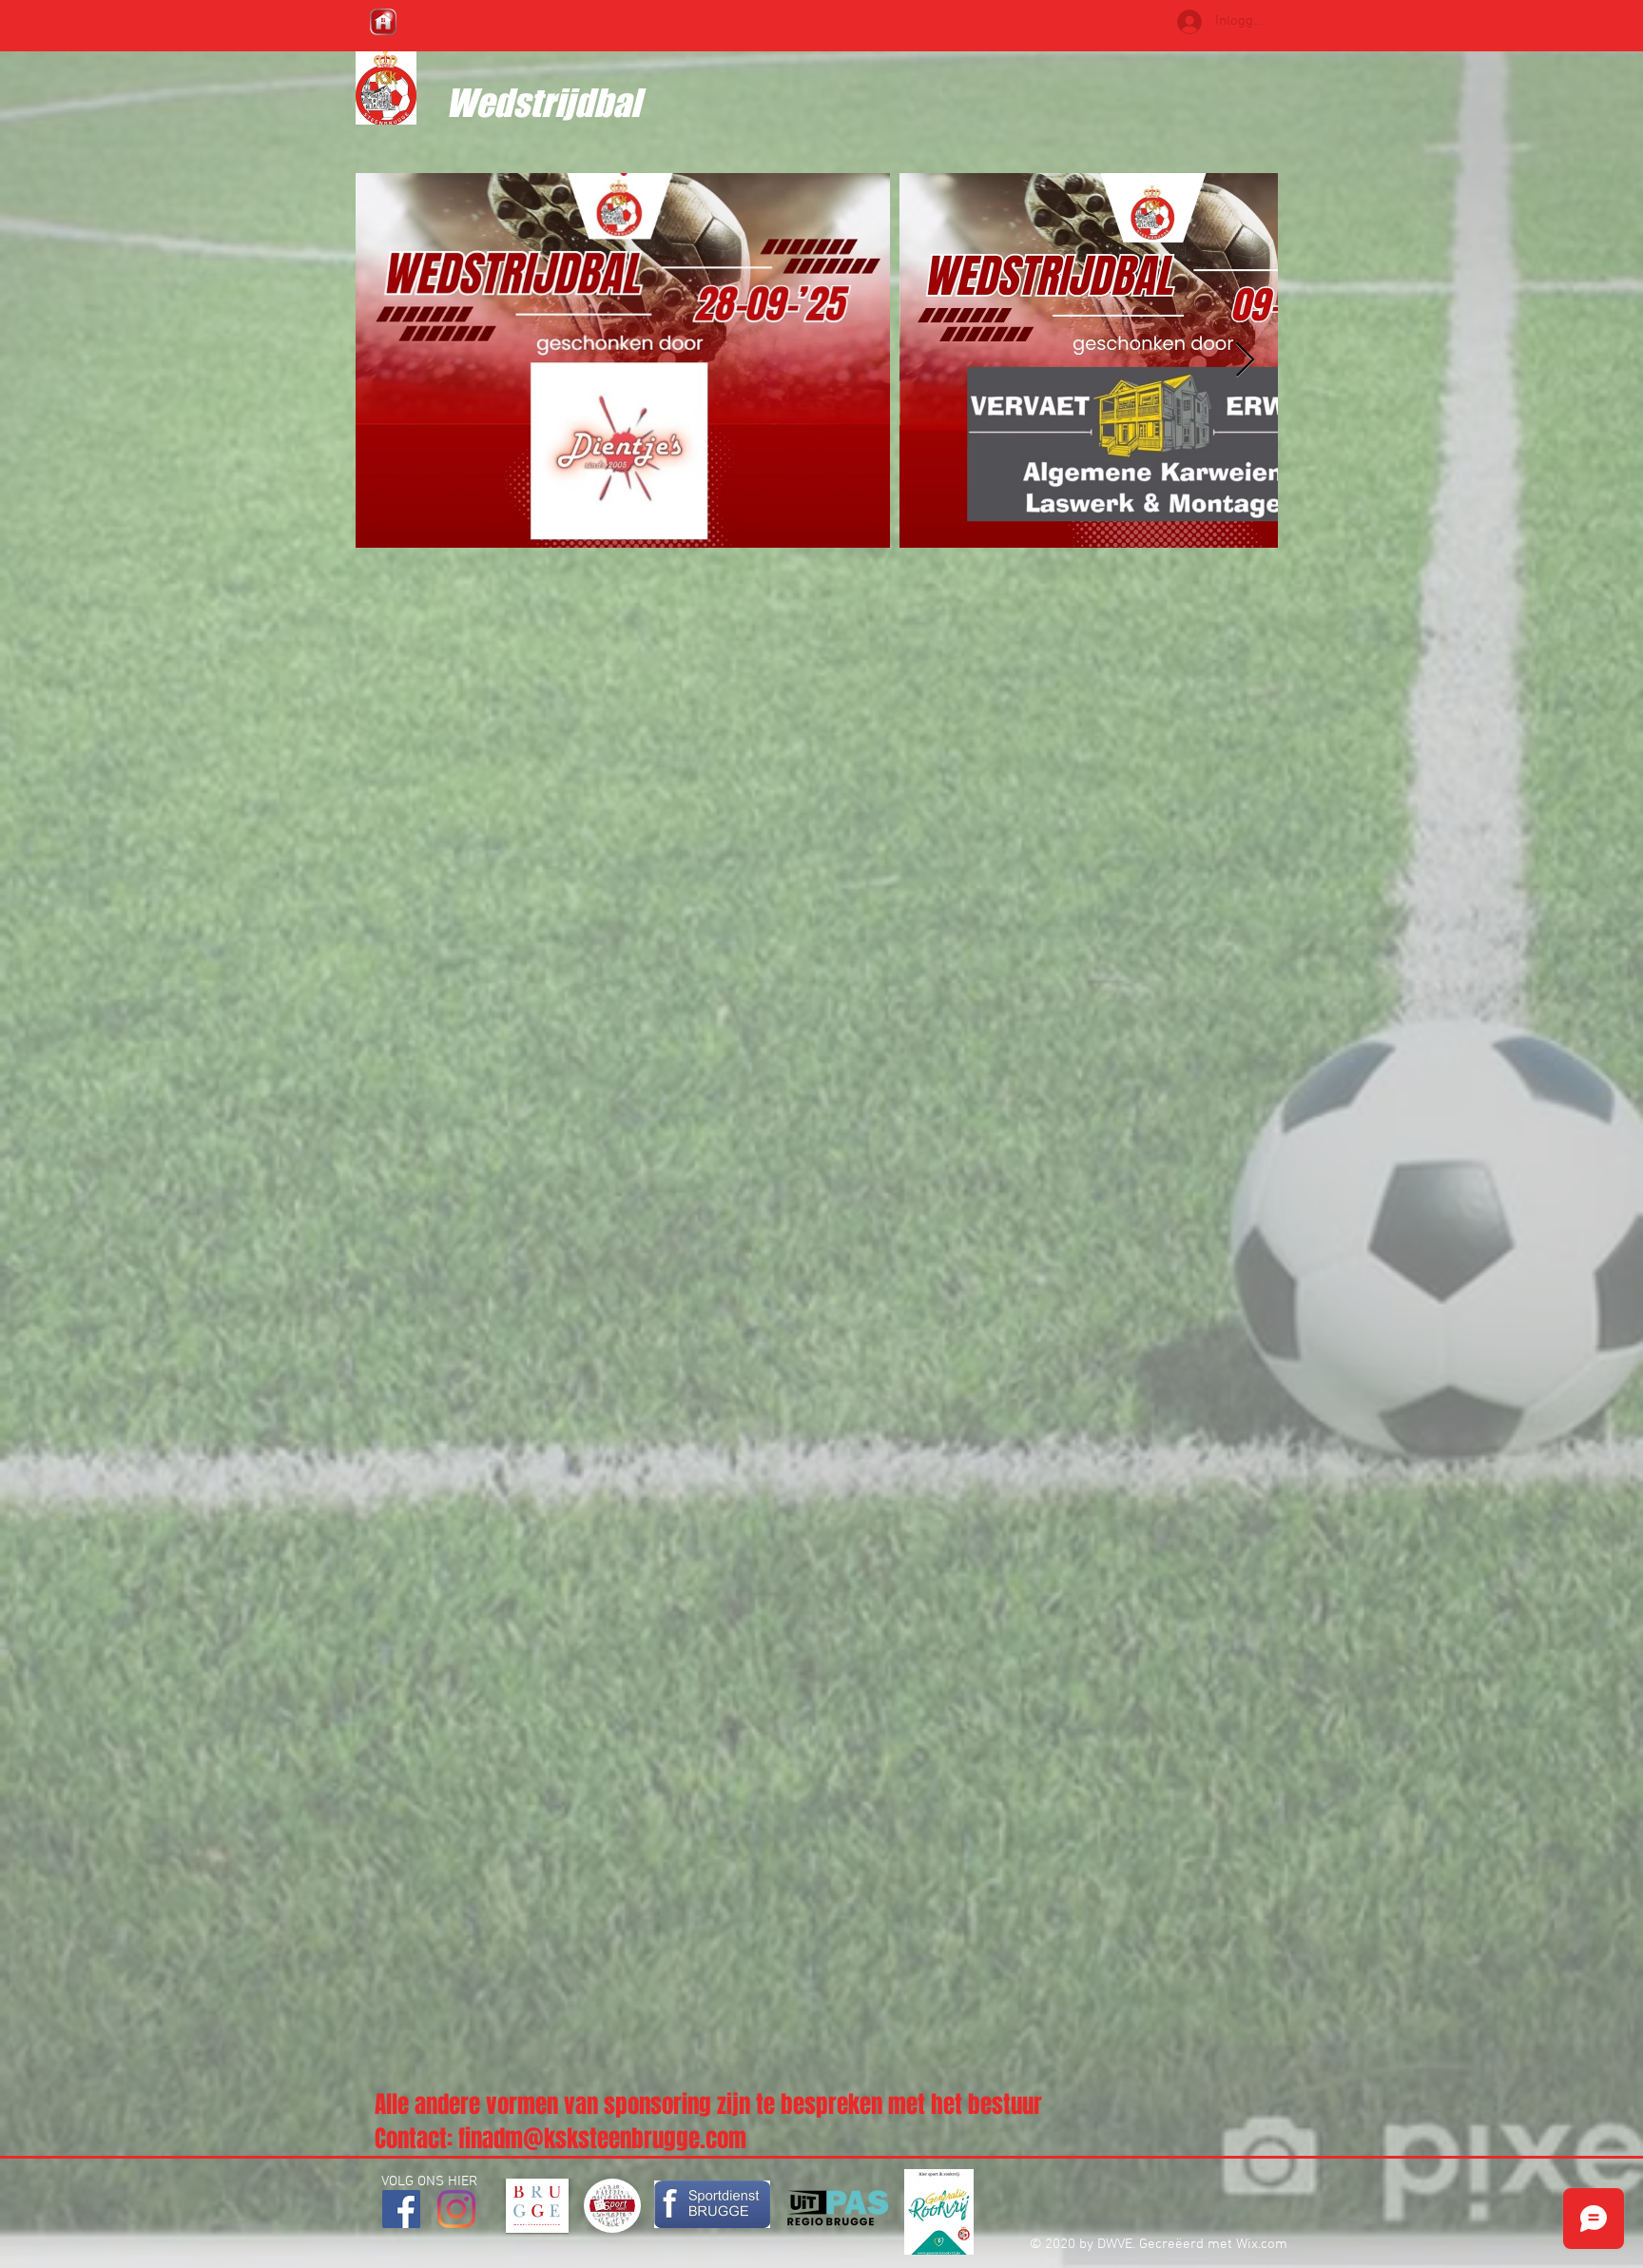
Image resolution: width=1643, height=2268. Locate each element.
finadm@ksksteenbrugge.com (602, 2139)
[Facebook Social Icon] (401, 2209)
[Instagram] (456, 2209)
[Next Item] (1245, 361)
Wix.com (1262, 2244)
